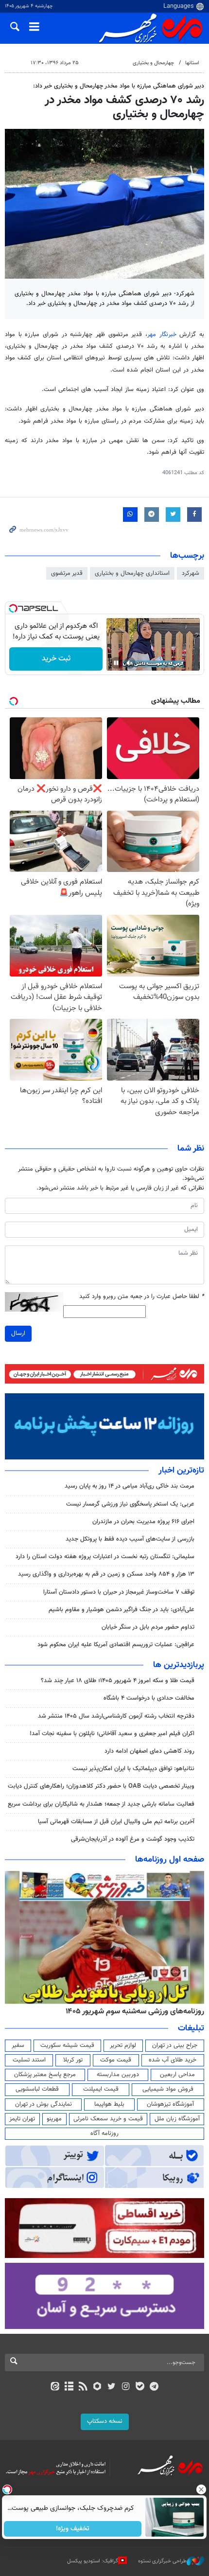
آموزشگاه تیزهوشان (170, 2104)
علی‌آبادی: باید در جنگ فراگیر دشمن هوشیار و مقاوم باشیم (122, 1610)
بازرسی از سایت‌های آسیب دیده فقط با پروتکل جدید (130, 1539)
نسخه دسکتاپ (105, 2421)
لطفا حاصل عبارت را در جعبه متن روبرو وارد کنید (142, 1297)
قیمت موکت (116, 2060)
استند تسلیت (29, 2060)
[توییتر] (112, 2387)
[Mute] (130, 663)
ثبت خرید (56, 659)
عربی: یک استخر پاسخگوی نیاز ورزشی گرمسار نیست (130, 1504)
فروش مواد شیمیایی (168, 2089)
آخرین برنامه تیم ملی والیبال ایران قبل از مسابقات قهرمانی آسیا (116, 1822)
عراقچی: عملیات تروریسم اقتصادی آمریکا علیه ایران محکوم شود (116, 1645)
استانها (192, 63)
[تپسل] (13, 608)
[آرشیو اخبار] (69, 2387)
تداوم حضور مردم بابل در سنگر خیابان (148, 1627)
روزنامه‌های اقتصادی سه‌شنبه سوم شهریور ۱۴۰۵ (130, 2011)
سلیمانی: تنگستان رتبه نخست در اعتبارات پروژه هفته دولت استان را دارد (105, 1557)
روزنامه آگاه (104, 2133)
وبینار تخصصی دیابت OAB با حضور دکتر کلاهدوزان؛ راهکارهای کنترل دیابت (101, 1786)
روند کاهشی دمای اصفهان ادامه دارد (149, 1751)
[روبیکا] (97, 2387)
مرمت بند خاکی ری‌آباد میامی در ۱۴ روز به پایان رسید (130, 1486)
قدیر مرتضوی (67, 573)
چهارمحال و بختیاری (153, 63)
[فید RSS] (83, 2387)
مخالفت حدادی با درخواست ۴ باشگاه (149, 1698)
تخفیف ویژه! (73, 2529)
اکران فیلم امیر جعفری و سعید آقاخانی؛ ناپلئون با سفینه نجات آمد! (112, 1734)
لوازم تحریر (123, 2045)
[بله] (140, 2387)
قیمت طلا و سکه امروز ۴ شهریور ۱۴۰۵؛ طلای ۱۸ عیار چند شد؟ (118, 1681)
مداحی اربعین (177, 2075)
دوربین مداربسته (118, 2075)
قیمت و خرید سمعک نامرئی (108, 2119)
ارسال (18, 1333)
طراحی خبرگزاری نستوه (162, 2561)
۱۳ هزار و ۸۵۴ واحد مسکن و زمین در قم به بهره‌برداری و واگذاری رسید (106, 1574)
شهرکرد (191, 573)
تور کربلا (73, 2060)
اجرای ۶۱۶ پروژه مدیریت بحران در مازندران (143, 1522)
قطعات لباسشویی (37, 2089)
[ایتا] (55, 2387)
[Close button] (202, 2489)
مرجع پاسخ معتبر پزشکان (45, 2075)
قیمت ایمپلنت (101, 2089)
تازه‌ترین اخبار (181, 1471)
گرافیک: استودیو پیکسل (93, 2561)
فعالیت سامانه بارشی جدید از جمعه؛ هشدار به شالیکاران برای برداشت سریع (101, 1804)
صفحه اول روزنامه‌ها (170, 1860)
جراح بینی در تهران (175, 2045)
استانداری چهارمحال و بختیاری (132, 573)
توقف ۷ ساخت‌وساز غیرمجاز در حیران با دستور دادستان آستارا (119, 1592)
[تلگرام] (154, 2387)
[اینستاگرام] (126, 2387)
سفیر (18, 2045)
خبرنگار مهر (162, 335)
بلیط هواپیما (109, 2104)
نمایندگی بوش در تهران (44, 2104)
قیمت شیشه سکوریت (67, 2045)
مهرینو (54, 2119)
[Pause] (116, 663)
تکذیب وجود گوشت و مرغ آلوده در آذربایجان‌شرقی (133, 1839)
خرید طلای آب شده (173, 2060)
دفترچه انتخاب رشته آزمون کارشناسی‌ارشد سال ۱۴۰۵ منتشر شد (116, 1716)
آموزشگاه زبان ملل (177, 2119)
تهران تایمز (22, 2119)
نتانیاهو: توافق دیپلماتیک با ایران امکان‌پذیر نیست (133, 1769)
